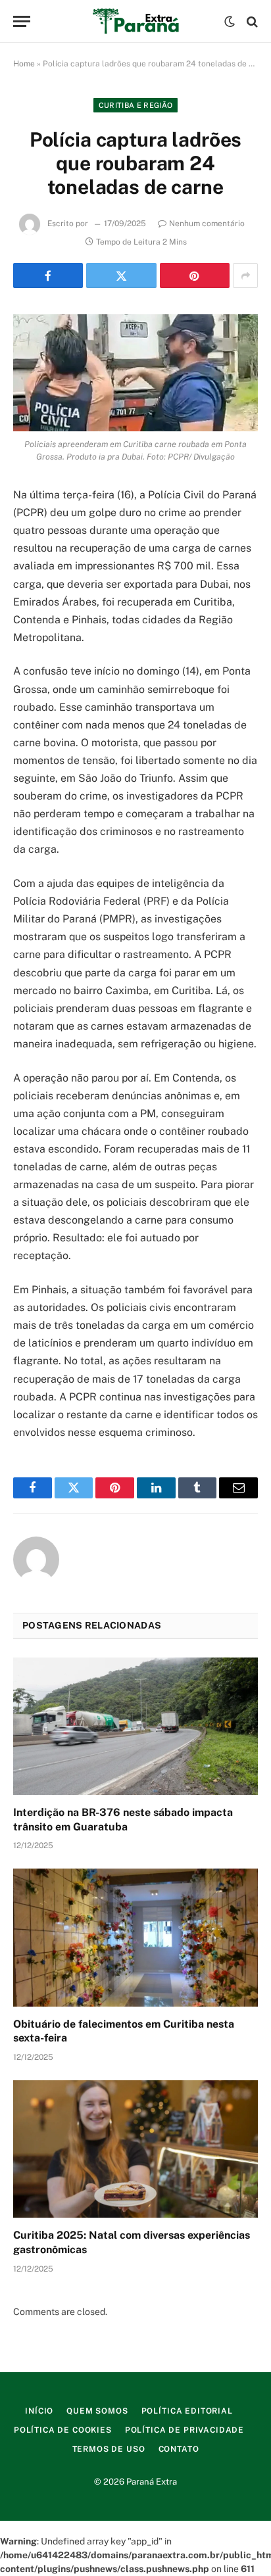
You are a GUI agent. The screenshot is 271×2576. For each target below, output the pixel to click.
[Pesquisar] (251, 21)
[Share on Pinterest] (195, 275)
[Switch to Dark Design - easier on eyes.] (230, 22)
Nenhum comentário (207, 224)
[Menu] (22, 21)
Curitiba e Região (136, 105)
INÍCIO (39, 2411)
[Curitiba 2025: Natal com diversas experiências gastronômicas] (135, 2149)
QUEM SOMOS (97, 2411)
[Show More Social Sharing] (245, 275)
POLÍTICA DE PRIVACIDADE (185, 2430)
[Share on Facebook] (48, 275)
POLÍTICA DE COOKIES (63, 2430)
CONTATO (179, 2449)
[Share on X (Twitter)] (121, 275)
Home (24, 64)
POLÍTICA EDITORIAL (187, 2411)
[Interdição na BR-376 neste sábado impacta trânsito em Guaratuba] (135, 1726)
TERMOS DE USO (109, 2449)
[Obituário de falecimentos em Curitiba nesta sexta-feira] (135, 1937)
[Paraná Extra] (136, 21)
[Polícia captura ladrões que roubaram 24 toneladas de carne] (135, 373)
